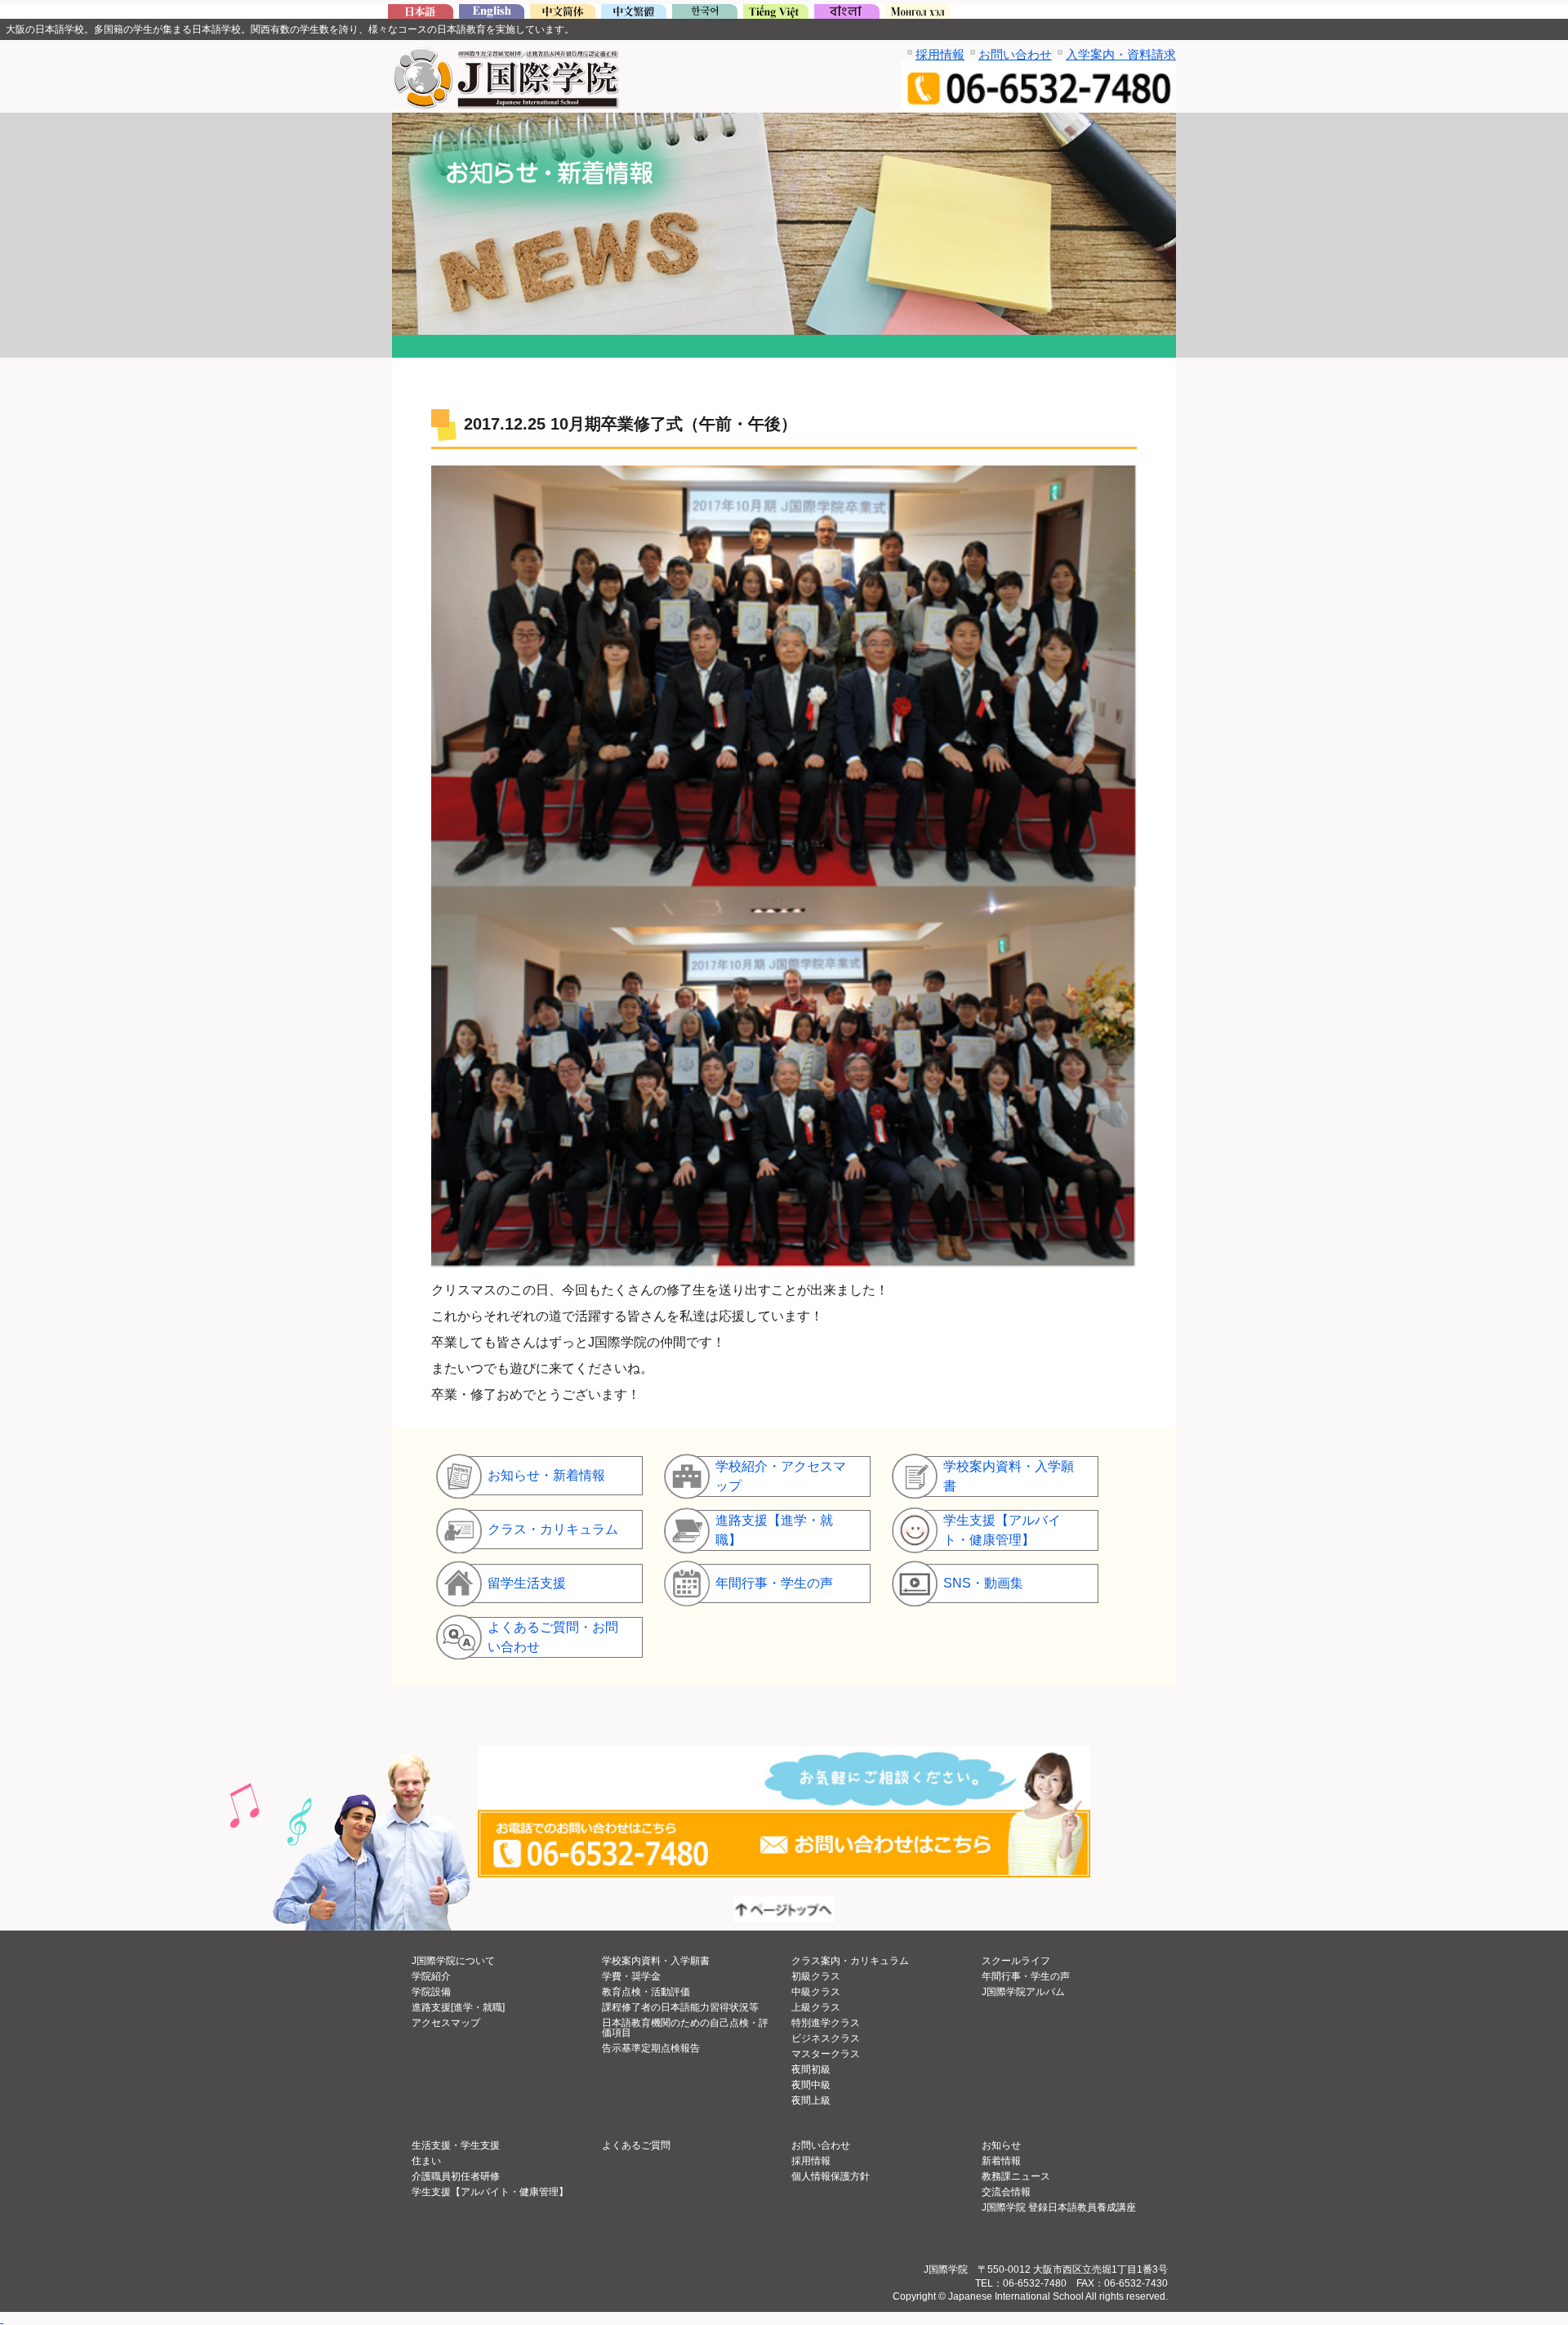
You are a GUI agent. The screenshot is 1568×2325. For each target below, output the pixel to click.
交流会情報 (1006, 2192)
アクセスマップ (446, 2023)
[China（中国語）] (563, 14)
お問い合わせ (1015, 54)
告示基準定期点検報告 (651, 2048)
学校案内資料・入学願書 (656, 1961)
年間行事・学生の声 (1026, 1976)
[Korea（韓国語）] (705, 14)
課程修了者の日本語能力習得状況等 (680, 2007)
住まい (426, 2161)
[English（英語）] (492, 14)
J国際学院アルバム (1023, 1992)
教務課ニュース (1016, 2176)
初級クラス (816, 1976)
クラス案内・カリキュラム (850, 1961)
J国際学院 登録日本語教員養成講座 (1059, 2207)
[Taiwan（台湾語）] (634, 14)
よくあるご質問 (636, 2145)
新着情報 (1001, 2161)
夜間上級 (811, 2100)
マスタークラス (826, 2054)
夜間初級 (811, 2069)
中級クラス (816, 1992)
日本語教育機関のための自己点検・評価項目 (685, 2028)
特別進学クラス (826, 2023)
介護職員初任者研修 (456, 2176)
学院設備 (431, 1992)
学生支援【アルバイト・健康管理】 (490, 2192)
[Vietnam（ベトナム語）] (776, 14)
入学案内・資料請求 (1121, 54)
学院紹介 (431, 1976)
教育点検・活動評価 (646, 1992)
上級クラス (816, 2007)
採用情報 (940, 54)
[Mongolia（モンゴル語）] (918, 14)
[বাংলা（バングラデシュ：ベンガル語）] (847, 14)
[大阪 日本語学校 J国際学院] (421, 14)
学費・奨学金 (631, 1976)
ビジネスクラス (826, 2038)
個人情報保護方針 (831, 2176)
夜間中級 (811, 2085)
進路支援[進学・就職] (458, 2007)
